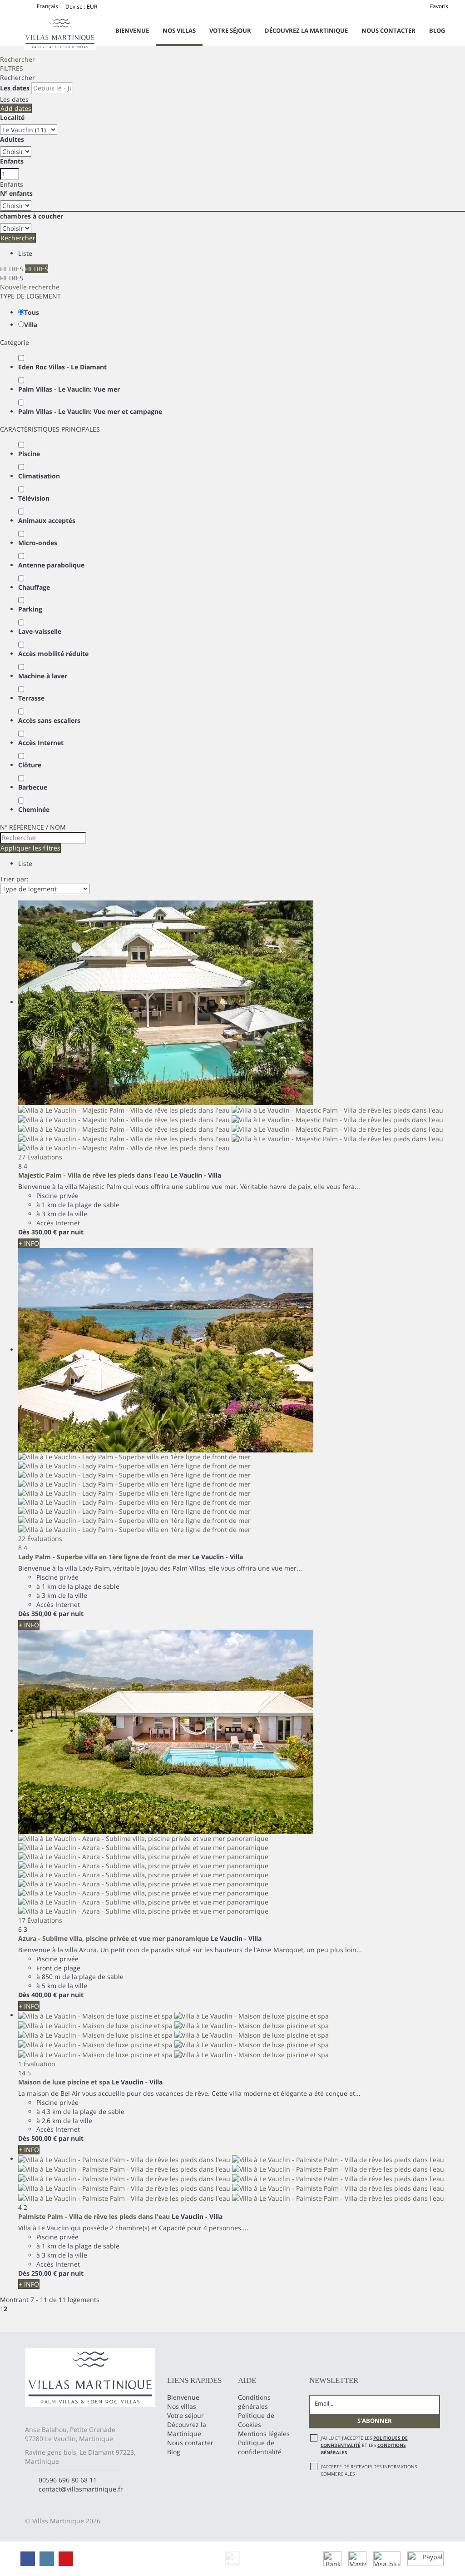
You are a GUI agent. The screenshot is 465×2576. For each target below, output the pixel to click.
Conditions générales (254, 2402)
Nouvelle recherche (30, 287)
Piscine (29, 454)
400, (44, 1995)
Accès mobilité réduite (53, 654)
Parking (30, 609)
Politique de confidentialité (260, 2447)
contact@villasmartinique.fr (81, 2489)
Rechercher (17, 59)
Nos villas (179, 30)
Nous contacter (388, 30)
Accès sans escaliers (49, 720)
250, (44, 2273)
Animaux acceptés (47, 520)
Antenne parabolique (51, 565)
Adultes (12, 139)
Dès (24, 1232)
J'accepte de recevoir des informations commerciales (369, 2470)
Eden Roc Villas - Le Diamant (62, 367)
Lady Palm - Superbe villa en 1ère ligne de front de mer (104, 1557)
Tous (32, 312)
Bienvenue (132, 30)
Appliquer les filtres (30, 848)
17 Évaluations (40, 1920)
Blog (437, 30)
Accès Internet (41, 743)
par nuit (71, 1232)
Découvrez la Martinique (306, 30)
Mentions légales (264, 2434)
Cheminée (34, 809)
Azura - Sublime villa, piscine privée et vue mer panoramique (114, 1938)
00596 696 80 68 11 (68, 2480)
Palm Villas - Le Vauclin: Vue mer (69, 389)
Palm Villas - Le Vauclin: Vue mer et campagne (90, 411)
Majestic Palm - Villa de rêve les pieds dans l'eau (93, 1175)
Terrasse (31, 698)
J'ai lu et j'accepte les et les (364, 2445)
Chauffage (34, 587)
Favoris (439, 6)
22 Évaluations (40, 1539)
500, (44, 2138)
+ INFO (29, 1243)
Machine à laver (43, 676)
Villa (31, 325)
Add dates (16, 108)
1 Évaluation (37, 2064)
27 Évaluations (40, 1157)
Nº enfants (16, 193)
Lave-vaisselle (40, 631)
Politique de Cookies (256, 2420)
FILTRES (12, 68)
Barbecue (33, 787)
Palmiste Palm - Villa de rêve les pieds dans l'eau (94, 2216)
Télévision (34, 498)
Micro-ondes (38, 543)
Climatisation (39, 476)
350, (44, 1232)
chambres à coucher (32, 216)
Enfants (12, 161)
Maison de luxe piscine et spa (64, 2082)
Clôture (30, 765)
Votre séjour (230, 30)
